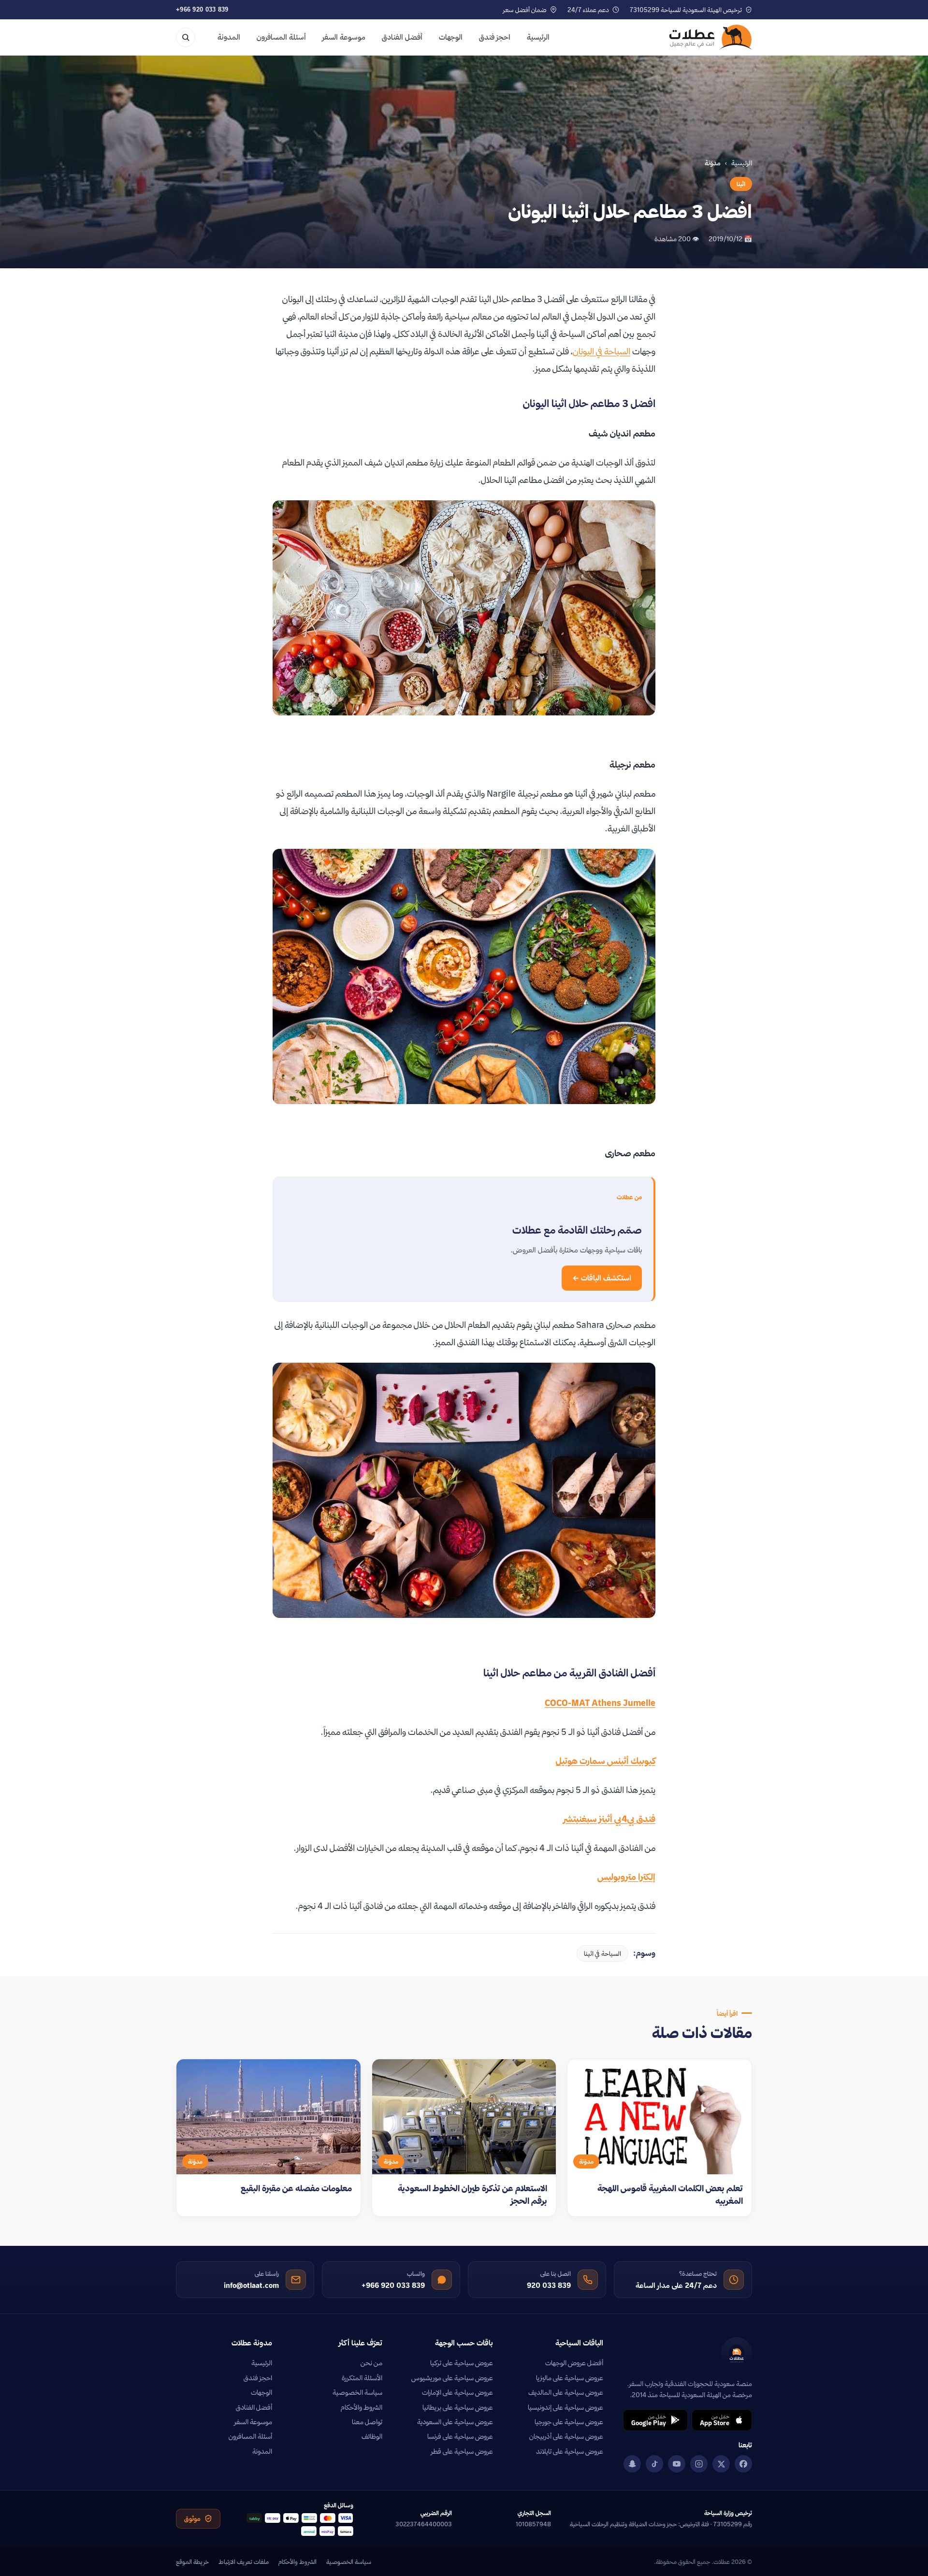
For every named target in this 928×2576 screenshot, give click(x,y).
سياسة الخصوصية (357, 2392)
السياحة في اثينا (602, 1953)
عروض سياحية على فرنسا (460, 2436)
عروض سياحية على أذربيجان (566, 2436)
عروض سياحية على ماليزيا (570, 2378)
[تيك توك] (654, 2464)
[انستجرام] (699, 2464)
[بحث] (186, 37)
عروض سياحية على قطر (462, 2451)
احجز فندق (495, 37)
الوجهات (451, 37)
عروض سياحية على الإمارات (457, 2392)
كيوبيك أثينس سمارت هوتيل (606, 1761)
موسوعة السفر (344, 37)
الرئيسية (538, 37)
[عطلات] (711, 37)
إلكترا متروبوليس (626, 1877)
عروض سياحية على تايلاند (570, 2451)
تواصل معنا (367, 2422)
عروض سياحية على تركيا (462, 2363)
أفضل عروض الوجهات (574, 2363)
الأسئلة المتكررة (362, 2378)
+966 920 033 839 (202, 9)
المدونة (229, 37)
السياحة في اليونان (602, 351)
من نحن (371, 2363)
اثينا (741, 184)
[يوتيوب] (677, 2464)
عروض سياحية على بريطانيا (458, 2407)
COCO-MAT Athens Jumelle (600, 1703)
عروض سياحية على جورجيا (569, 2422)
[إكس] (721, 2464)
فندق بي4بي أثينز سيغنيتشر (609, 1819)
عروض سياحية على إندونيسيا (565, 2407)
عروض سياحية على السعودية (455, 2422)
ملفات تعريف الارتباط (244, 2561)
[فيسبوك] (743, 2464)
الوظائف (372, 2436)
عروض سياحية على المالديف (566, 2392)
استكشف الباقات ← (602, 1278)
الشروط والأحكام (362, 2407)
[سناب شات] (632, 2464)
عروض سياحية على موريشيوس (452, 2378)
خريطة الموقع (192, 2561)
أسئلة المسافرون (281, 37)
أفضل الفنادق (402, 37)
